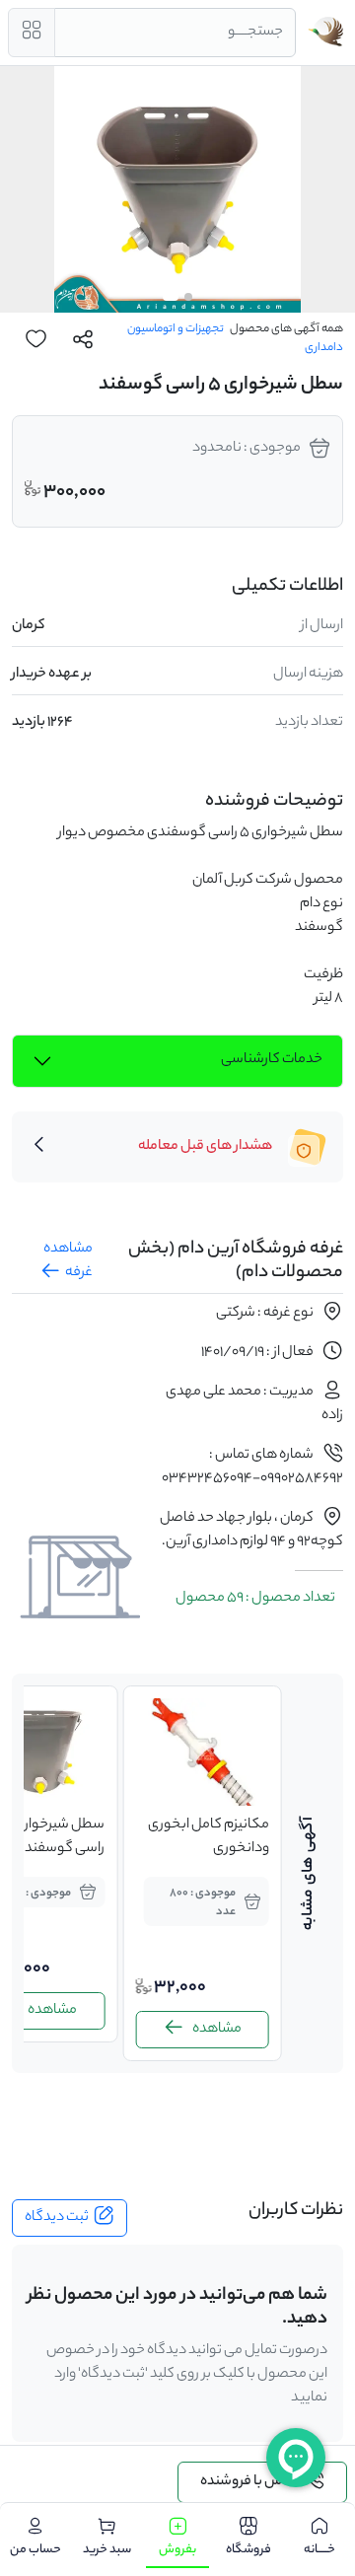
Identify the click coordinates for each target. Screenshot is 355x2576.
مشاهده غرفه (68, 1261)
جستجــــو (255, 33)
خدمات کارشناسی (272, 1060)
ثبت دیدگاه (57, 2218)
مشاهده (217, 2030)
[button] (188, 297)
